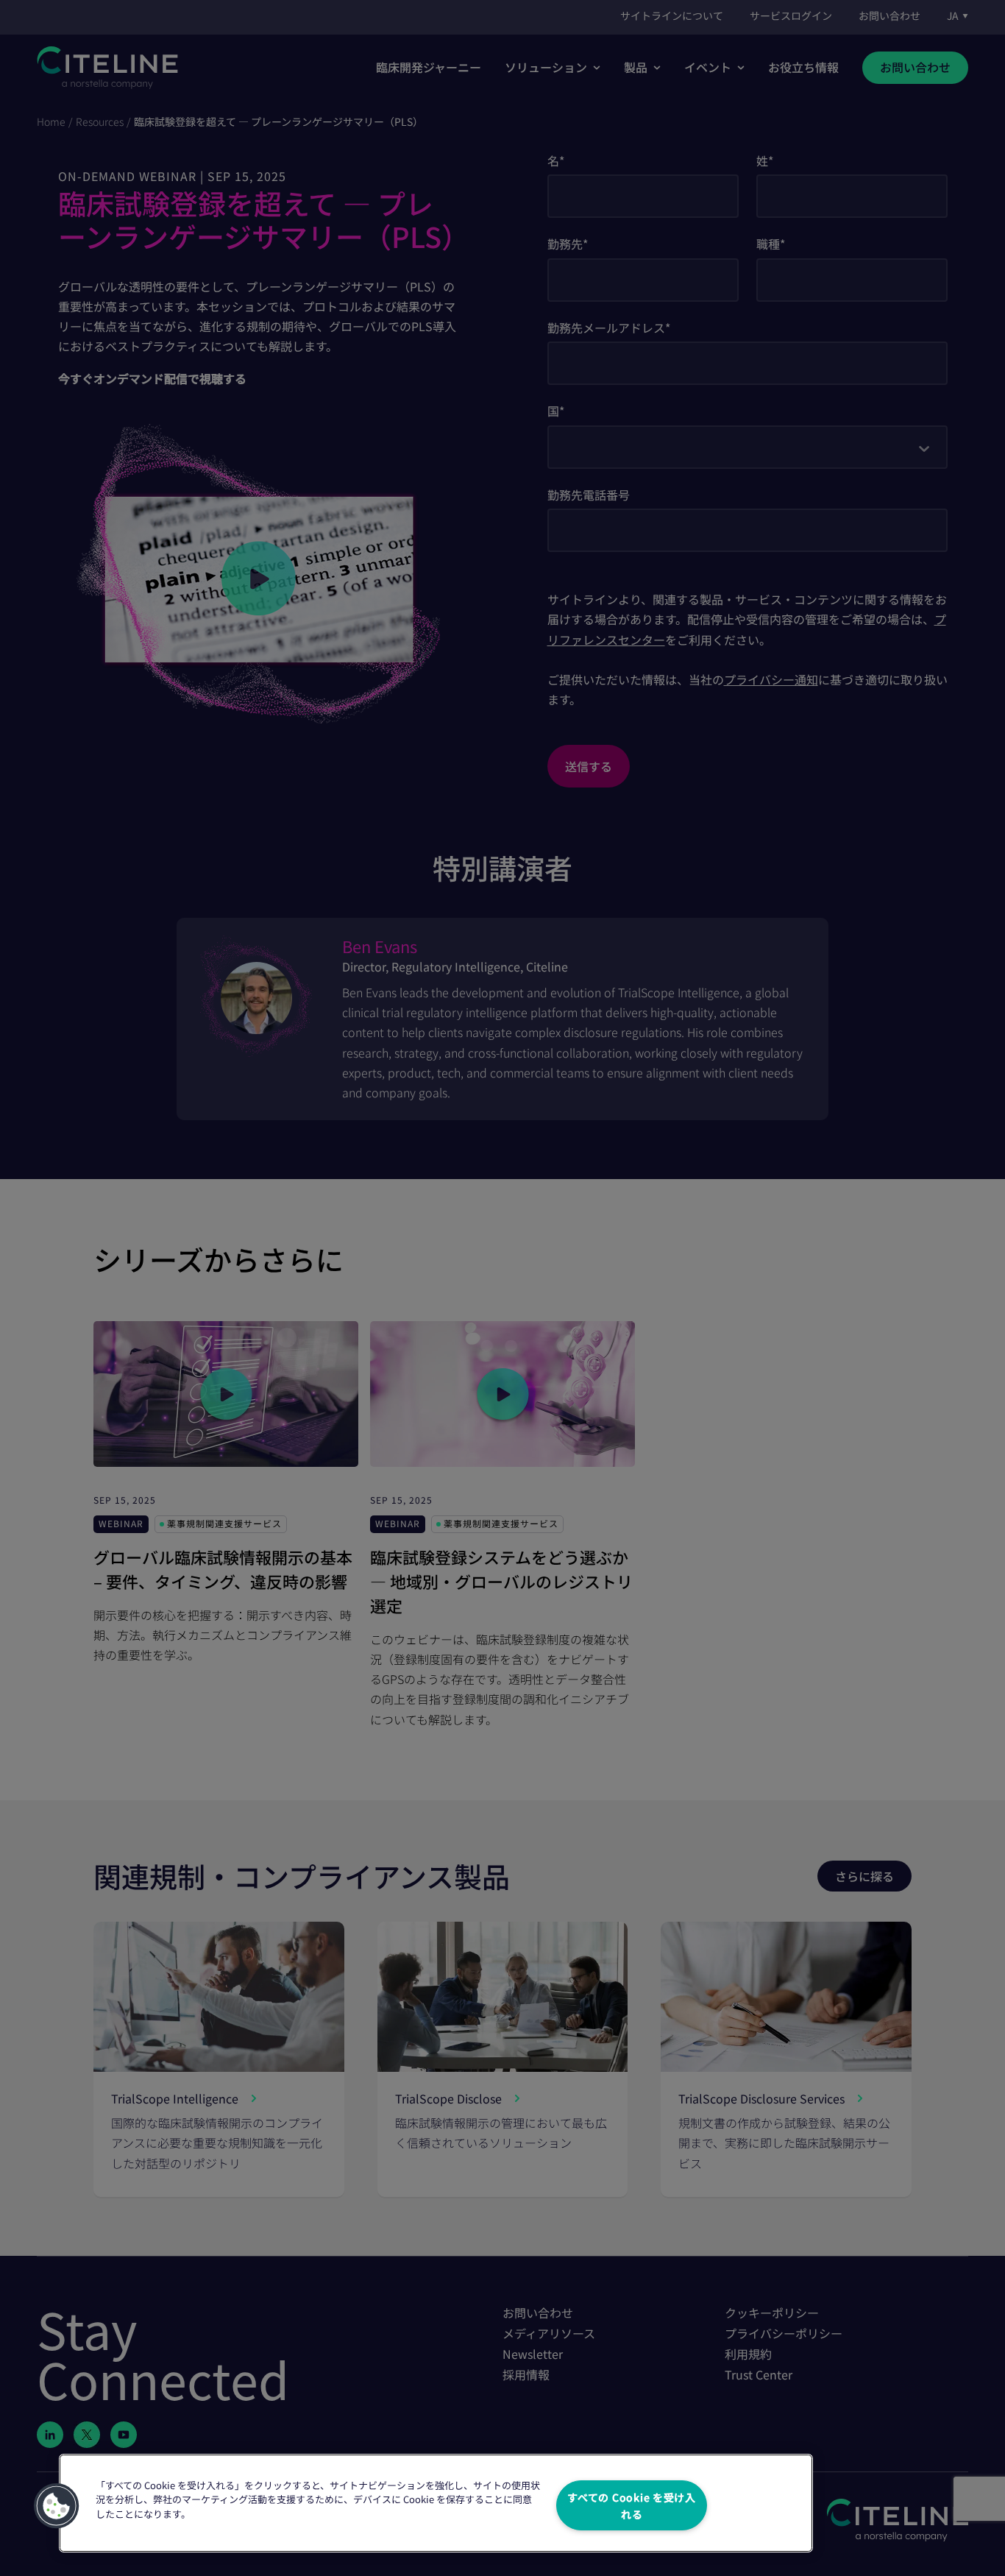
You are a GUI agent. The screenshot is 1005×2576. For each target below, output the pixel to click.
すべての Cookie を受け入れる (632, 2505)
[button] (57, 2506)
